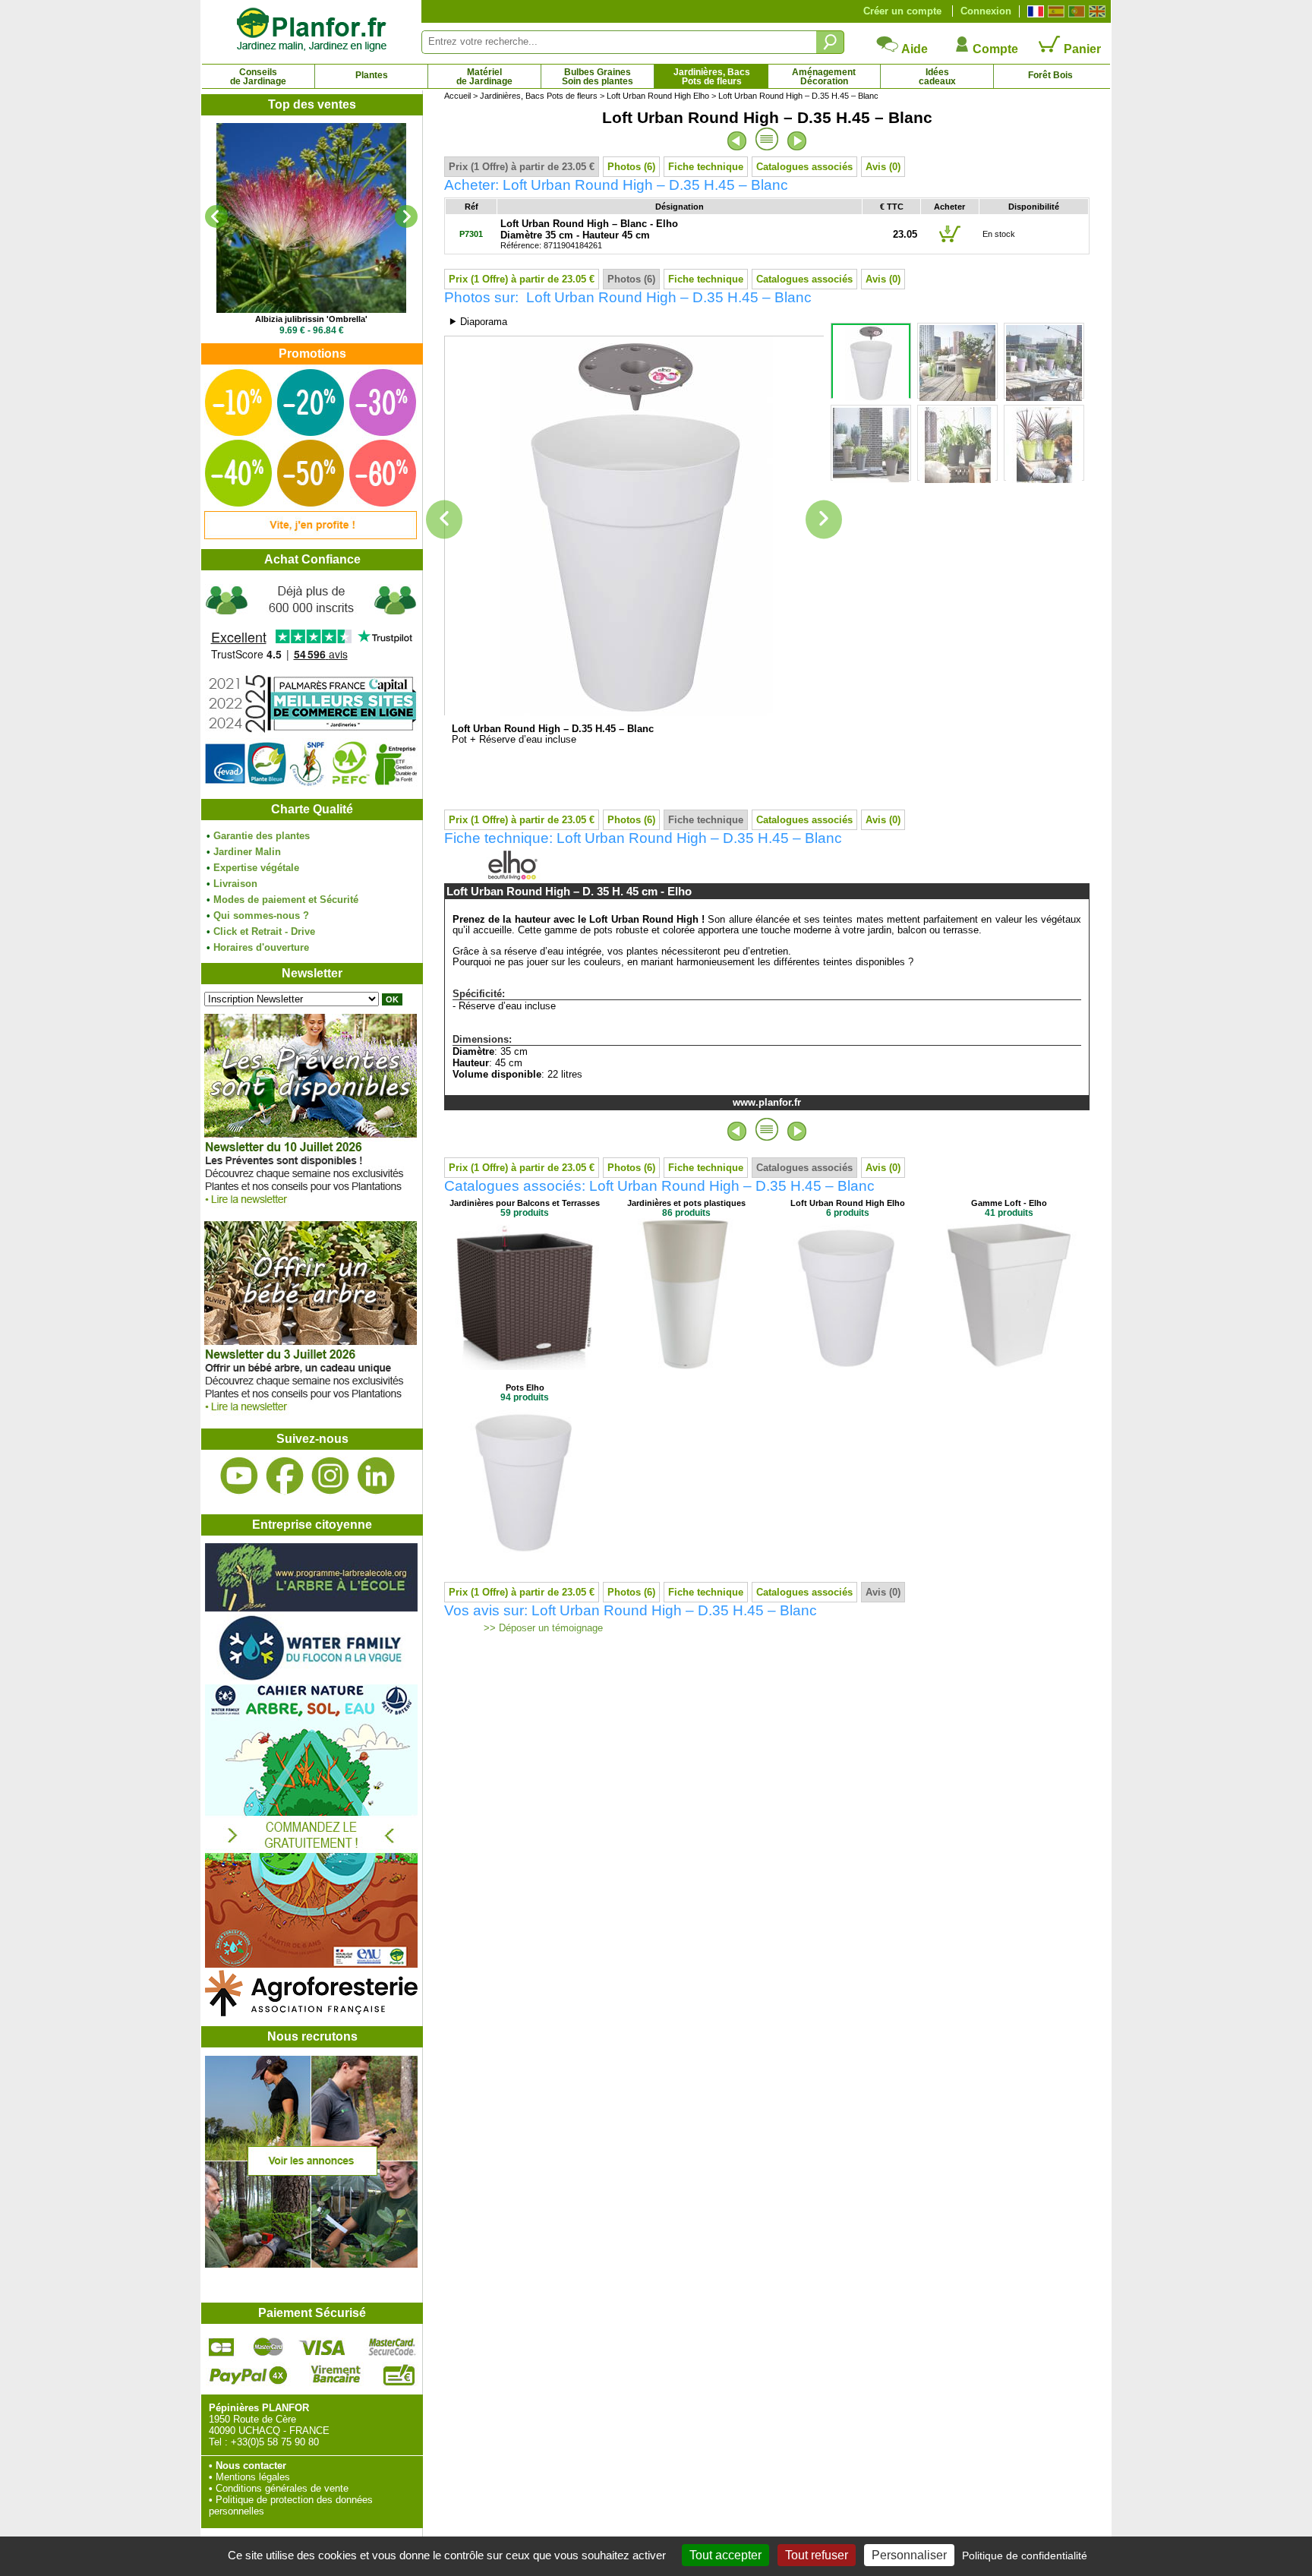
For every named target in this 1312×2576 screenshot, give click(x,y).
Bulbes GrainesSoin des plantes (598, 77)
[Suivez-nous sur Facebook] (285, 1476)
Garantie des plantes (262, 836)
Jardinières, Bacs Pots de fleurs (539, 96)
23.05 (905, 234)
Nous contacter (251, 2466)
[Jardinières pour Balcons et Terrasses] (525, 1367)
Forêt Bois (1050, 75)
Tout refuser (817, 2555)
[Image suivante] (824, 520)
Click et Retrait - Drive (264, 931)
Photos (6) (631, 167)
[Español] (1054, 11)
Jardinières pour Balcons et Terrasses (525, 1203)
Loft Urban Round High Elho (658, 96)
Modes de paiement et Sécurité (286, 900)
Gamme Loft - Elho (1009, 1203)
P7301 (471, 234)
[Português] (1075, 11)
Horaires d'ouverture (261, 947)
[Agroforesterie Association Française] (311, 2013)
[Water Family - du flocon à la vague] (311, 1679)
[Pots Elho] (525, 1551)
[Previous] (216, 216)
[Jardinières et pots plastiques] (686, 1367)
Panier (1081, 49)
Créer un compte (902, 11)
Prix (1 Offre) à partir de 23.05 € (522, 167)
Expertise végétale (256, 868)
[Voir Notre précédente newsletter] (311, 1415)
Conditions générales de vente (282, 2488)
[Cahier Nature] (311, 1964)
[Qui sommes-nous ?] (311, 685)
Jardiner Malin (247, 852)
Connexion (986, 11)
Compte (994, 49)
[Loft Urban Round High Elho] (847, 1367)
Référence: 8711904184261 (589, 235)
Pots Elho (525, 1387)
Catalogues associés (804, 167)
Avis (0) (883, 167)
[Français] (1034, 11)
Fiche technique (706, 167)
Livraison (235, 884)
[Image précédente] (444, 520)
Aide (913, 49)
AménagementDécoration (824, 77)
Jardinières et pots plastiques (686, 1203)
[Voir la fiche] (311, 218)
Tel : (218, 2442)
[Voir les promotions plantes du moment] (311, 536)
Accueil (457, 96)
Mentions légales (253, 2477)
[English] (1095, 11)
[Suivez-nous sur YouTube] (239, 1476)
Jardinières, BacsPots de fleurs (712, 77)
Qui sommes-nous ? (261, 915)
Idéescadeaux (937, 77)
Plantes (372, 75)
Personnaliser (909, 2555)
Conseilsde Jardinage (258, 77)
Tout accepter (725, 2555)
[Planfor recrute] (311, 2264)
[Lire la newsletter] (311, 1208)
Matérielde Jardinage (484, 77)
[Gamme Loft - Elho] (1009, 1367)
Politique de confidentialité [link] (1025, 2555)
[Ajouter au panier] (950, 241)
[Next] (406, 216)
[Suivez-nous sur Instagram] (330, 1476)
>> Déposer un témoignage (542, 1628)
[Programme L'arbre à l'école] (311, 1608)
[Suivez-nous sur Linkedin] (376, 1476)
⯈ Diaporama (478, 322)
